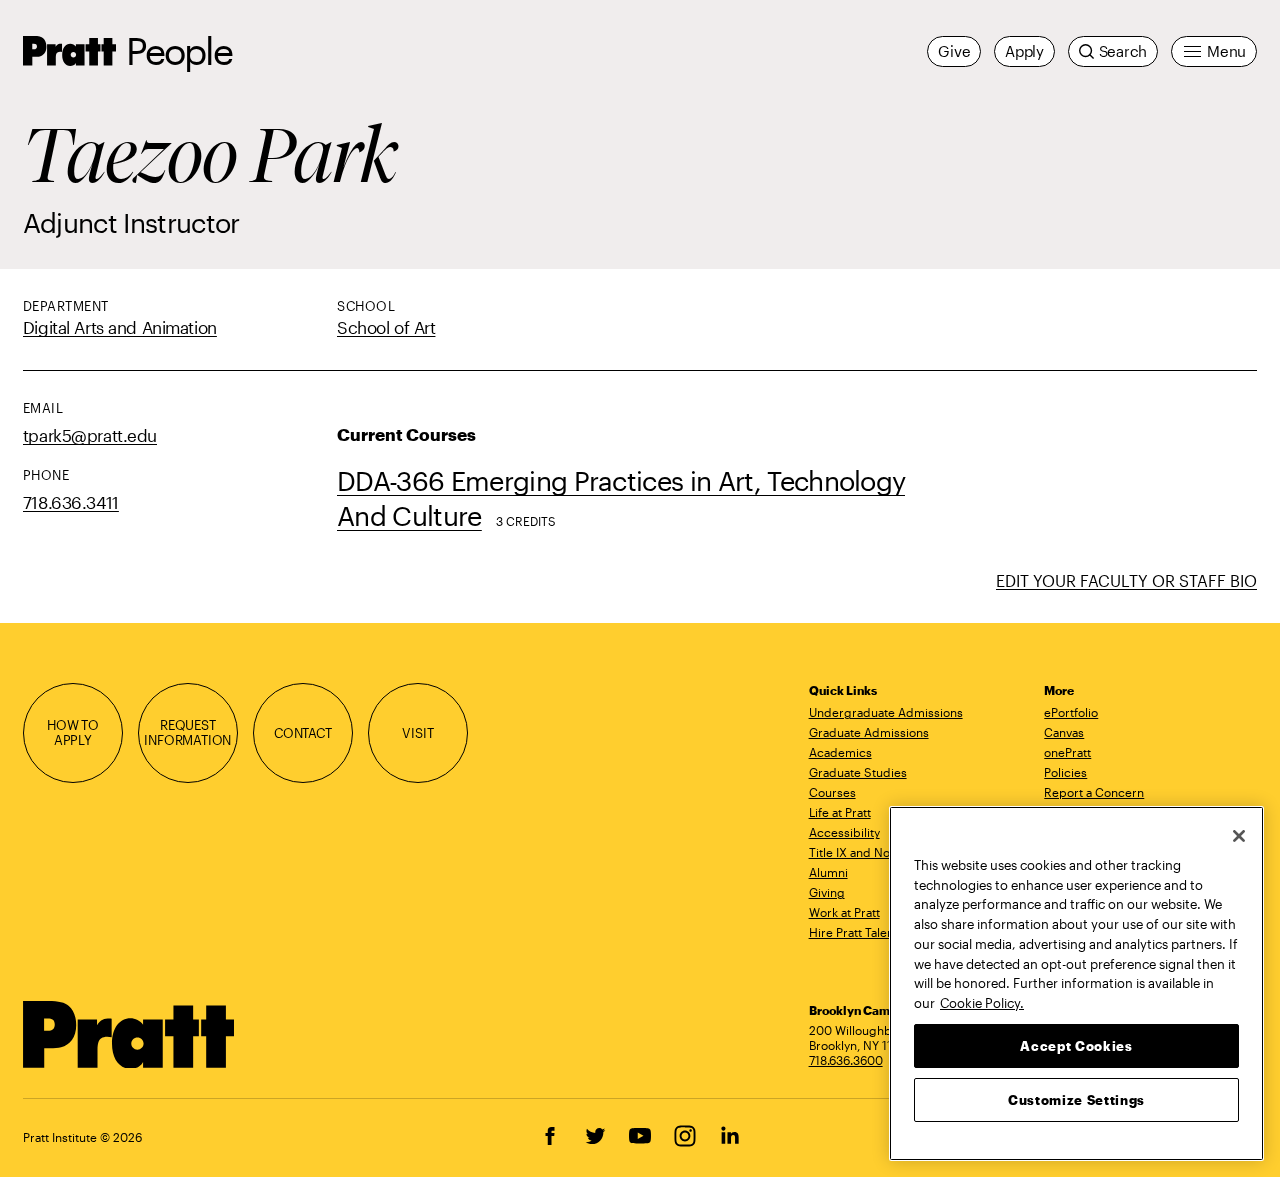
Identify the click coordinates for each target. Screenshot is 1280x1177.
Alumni (828, 872)
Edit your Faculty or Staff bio (1126, 580)
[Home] (129, 1035)
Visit (417, 733)
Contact (303, 733)
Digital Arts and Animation (120, 327)
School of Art (386, 327)
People (179, 50)
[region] (1076, 983)
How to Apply (73, 733)
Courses (832, 792)
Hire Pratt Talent (853, 932)
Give (954, 51)
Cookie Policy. (982, 1002)
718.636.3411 (71, 502)
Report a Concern (1094, 792)
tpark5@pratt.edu (90, 435)
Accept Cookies (1076, 1045)
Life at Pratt (840, 812)
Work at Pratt (844, 912)
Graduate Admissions (869, 732)
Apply (1024, 51)
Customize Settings (1076, 1099)
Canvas (1064, 732)
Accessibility (844, 832)
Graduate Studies (858, 772)
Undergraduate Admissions (886, 712)
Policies (1065, 772)
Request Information (187, 733)
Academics (840, 752)
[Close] (1239, 836)
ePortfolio (1071, 712)
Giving (827, 892)
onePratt (1067, 752)
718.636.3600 (846, 1060)
